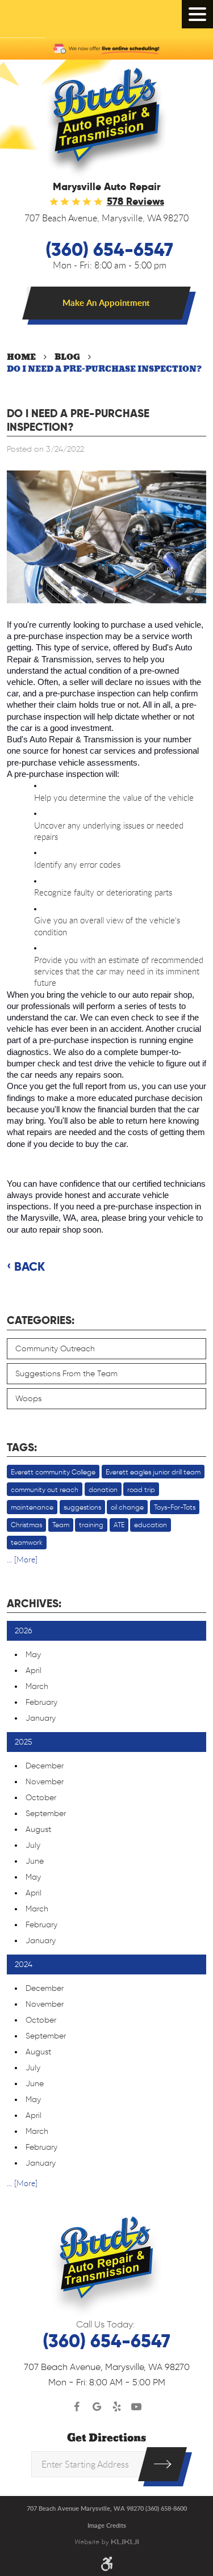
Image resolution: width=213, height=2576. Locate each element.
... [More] (22, 1559)
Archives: (34, 1604)
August (38, 1829)
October (41, 1798)
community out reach (45, 1489)
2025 (24, 1742)
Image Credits (107, 2525)
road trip (141, 1489)
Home (21, 357)
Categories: (41, 1320)
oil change (127, 1507)
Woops (28, 1399)
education (151, 1525)
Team (61, 1525)
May (33, 1655)
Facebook (77, 2407)
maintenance (32, 1507)
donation (103, 1489)
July (33, 1845)
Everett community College (53, 1472)
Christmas (26, 1525)
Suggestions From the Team (66, 1374)
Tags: (22, 1447)
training (91, 1525)
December (45, 1766)
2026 (24, 1631)
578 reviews (135, 201)
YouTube (137, 2407)
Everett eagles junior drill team (153, 1472)
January (41, 1718)
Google (97, 2407)
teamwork (27, 1542)
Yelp (117, 2407)
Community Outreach (55, 1349)
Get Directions (106, 2438)
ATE (119, 1525)
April (34, 1671)
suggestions (82, 1507)
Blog (67, 357)
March (37, 1686)
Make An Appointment (106, 303)
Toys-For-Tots (175, 1507)
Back (30, 1267)
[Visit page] (162, 2464)
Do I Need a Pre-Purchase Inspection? (104, 369)
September (46, 1814)
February (41, 1702)
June (35, 1861)
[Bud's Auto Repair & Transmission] (106, 123)
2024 (24, 1964)
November (45, 1782)
